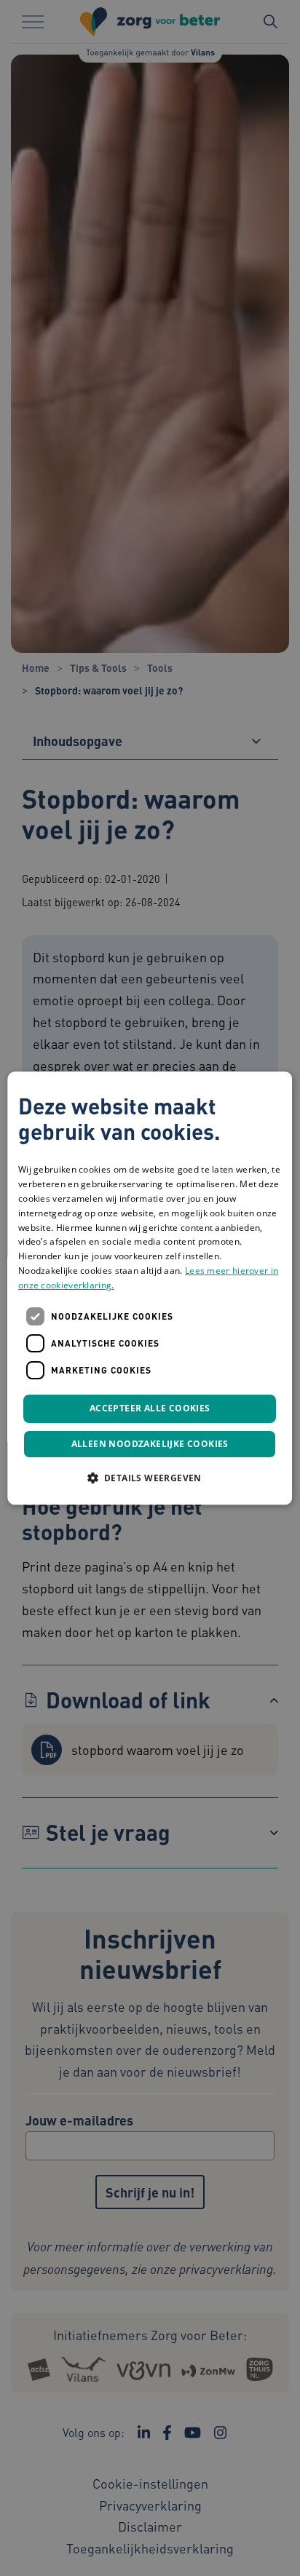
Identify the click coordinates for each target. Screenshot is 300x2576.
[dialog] (150, 1288)
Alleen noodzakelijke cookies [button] (150, 1444)
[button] (150, 1478)
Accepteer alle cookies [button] (150, 1409)
